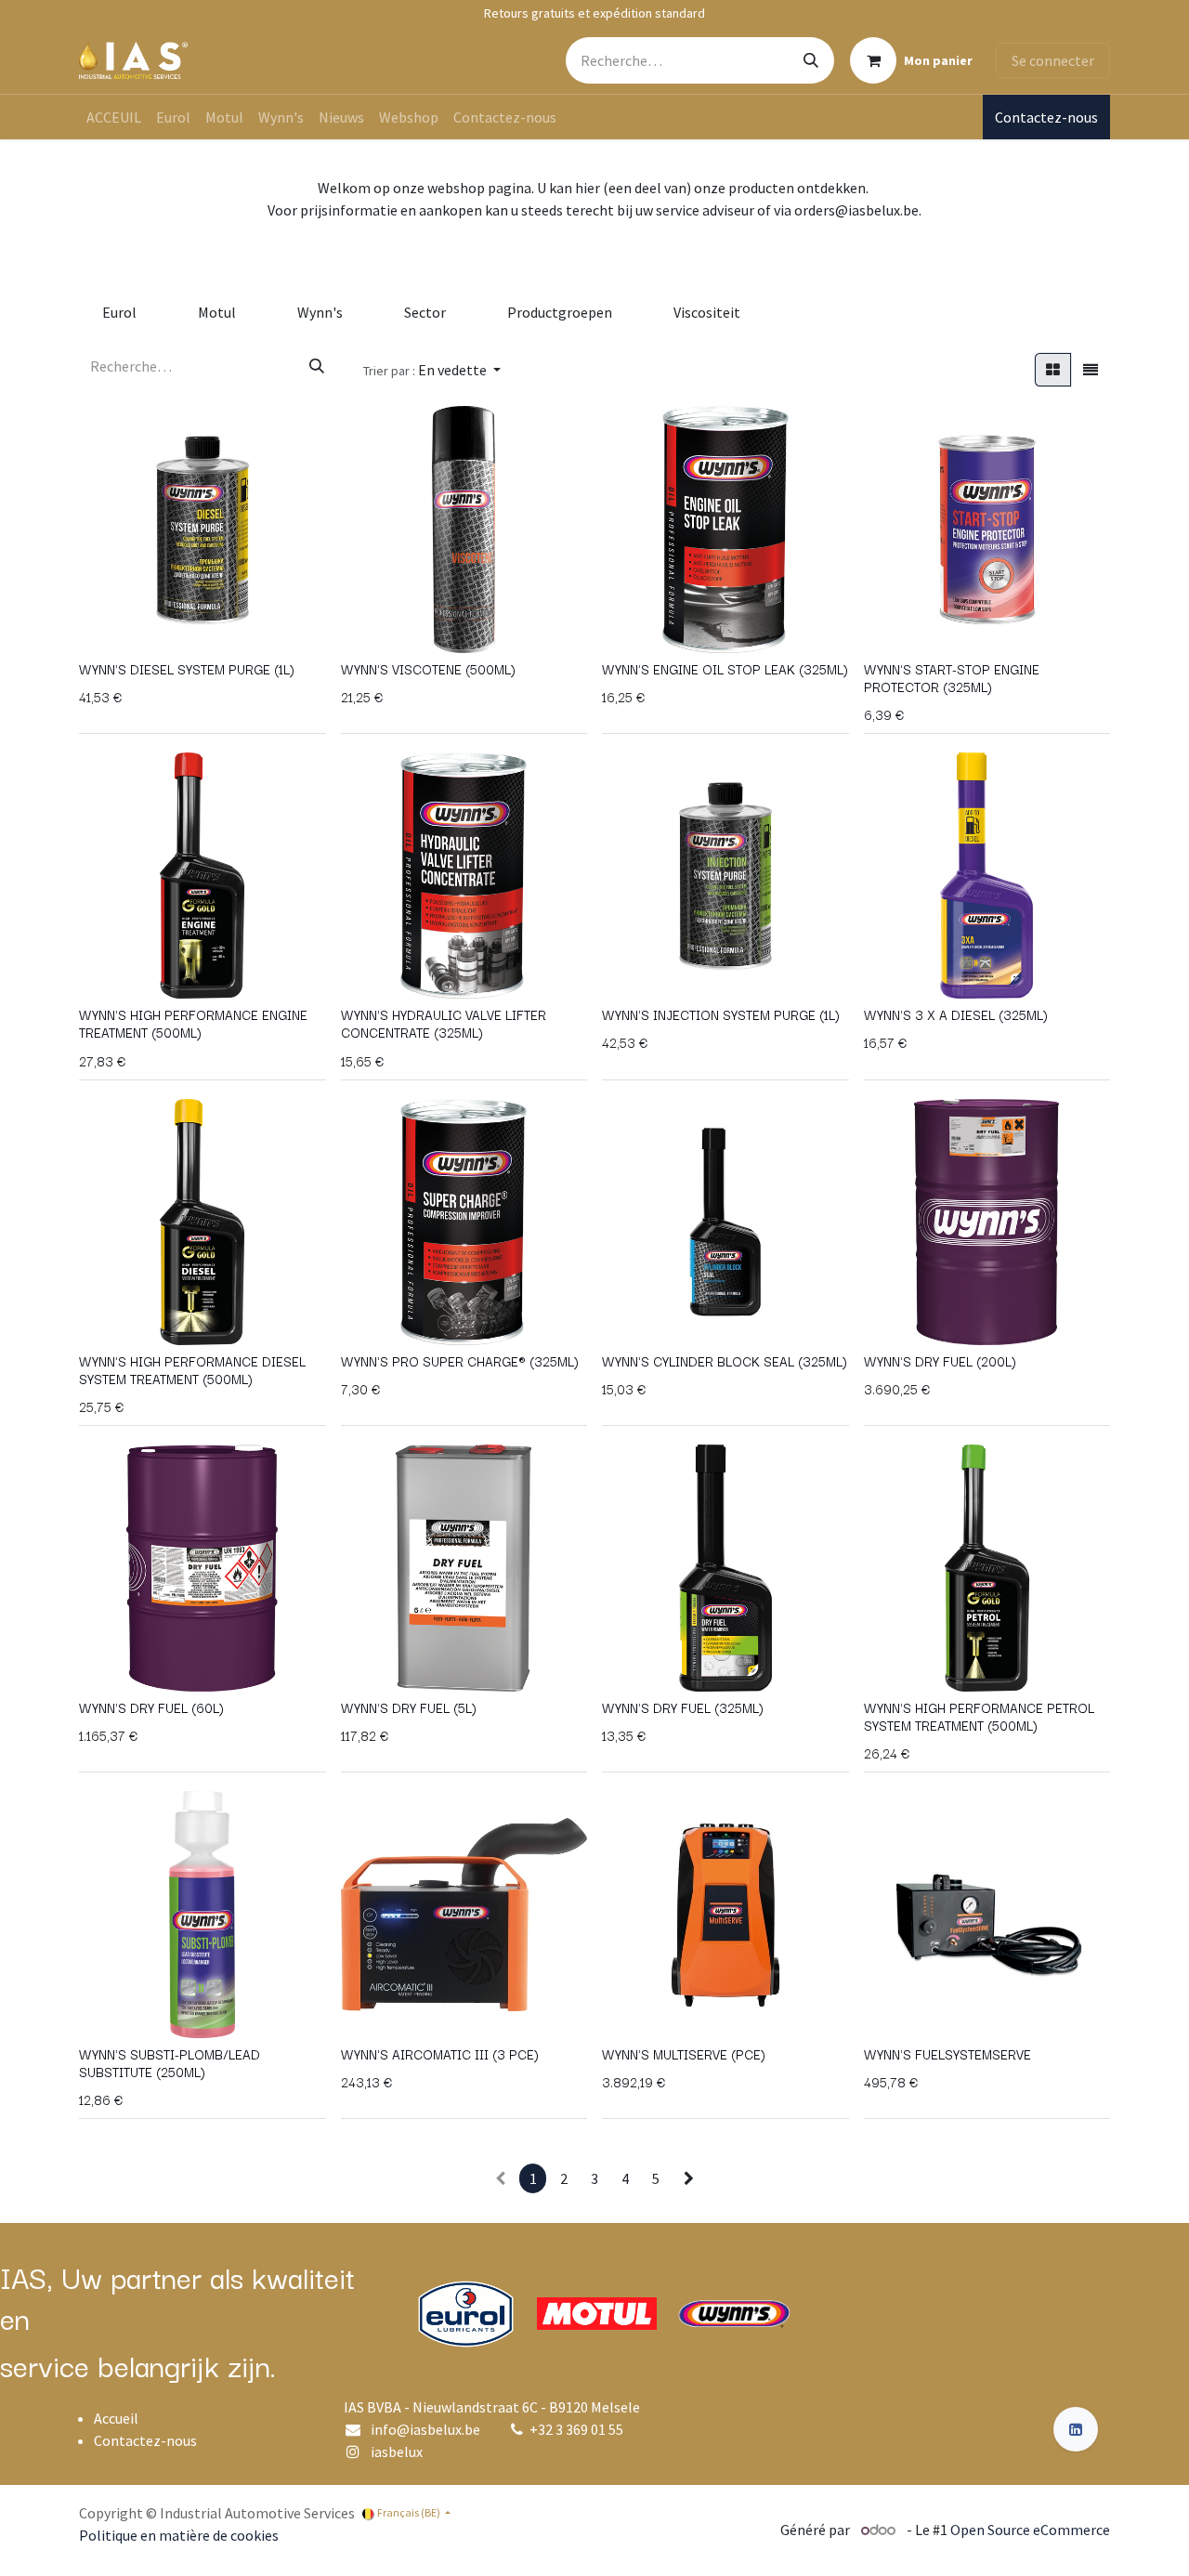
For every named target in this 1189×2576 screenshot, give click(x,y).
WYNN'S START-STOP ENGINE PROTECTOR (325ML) (952, 678)
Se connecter (1053, 60)
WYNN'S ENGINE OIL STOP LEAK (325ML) (725, 669)
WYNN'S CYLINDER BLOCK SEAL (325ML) (725, 1361)
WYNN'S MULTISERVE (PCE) (684, 2054)
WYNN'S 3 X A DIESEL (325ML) (956, 1014)
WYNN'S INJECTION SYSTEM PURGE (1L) (721, 1014)
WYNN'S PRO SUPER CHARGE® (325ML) (460, 1361)
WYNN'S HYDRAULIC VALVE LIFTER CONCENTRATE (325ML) (444, 1023)
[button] (432, 370)
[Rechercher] (811, 60)
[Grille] (1053, 370)
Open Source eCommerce (1030, 2530)
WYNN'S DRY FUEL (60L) (151, 1707)
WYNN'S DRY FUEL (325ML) (683, 1707)
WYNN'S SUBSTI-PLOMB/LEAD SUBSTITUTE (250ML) (170, 2063)
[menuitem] (114, 117)
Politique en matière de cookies (179, 2535)
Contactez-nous (1046, 117)
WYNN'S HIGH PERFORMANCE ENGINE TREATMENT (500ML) (193, 1023)
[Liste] (1091, 370)
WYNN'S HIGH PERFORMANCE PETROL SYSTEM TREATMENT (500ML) (979, 1716)
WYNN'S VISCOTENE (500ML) (428, 669)
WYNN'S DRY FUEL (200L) (940, 1361)
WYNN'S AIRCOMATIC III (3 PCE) (440, 2054)
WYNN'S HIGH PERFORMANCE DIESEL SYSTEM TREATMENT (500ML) (192, 1370)
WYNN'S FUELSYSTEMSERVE (947, 2054)
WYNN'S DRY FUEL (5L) (409, 1707)
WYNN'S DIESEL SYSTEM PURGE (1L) (187, 669)
